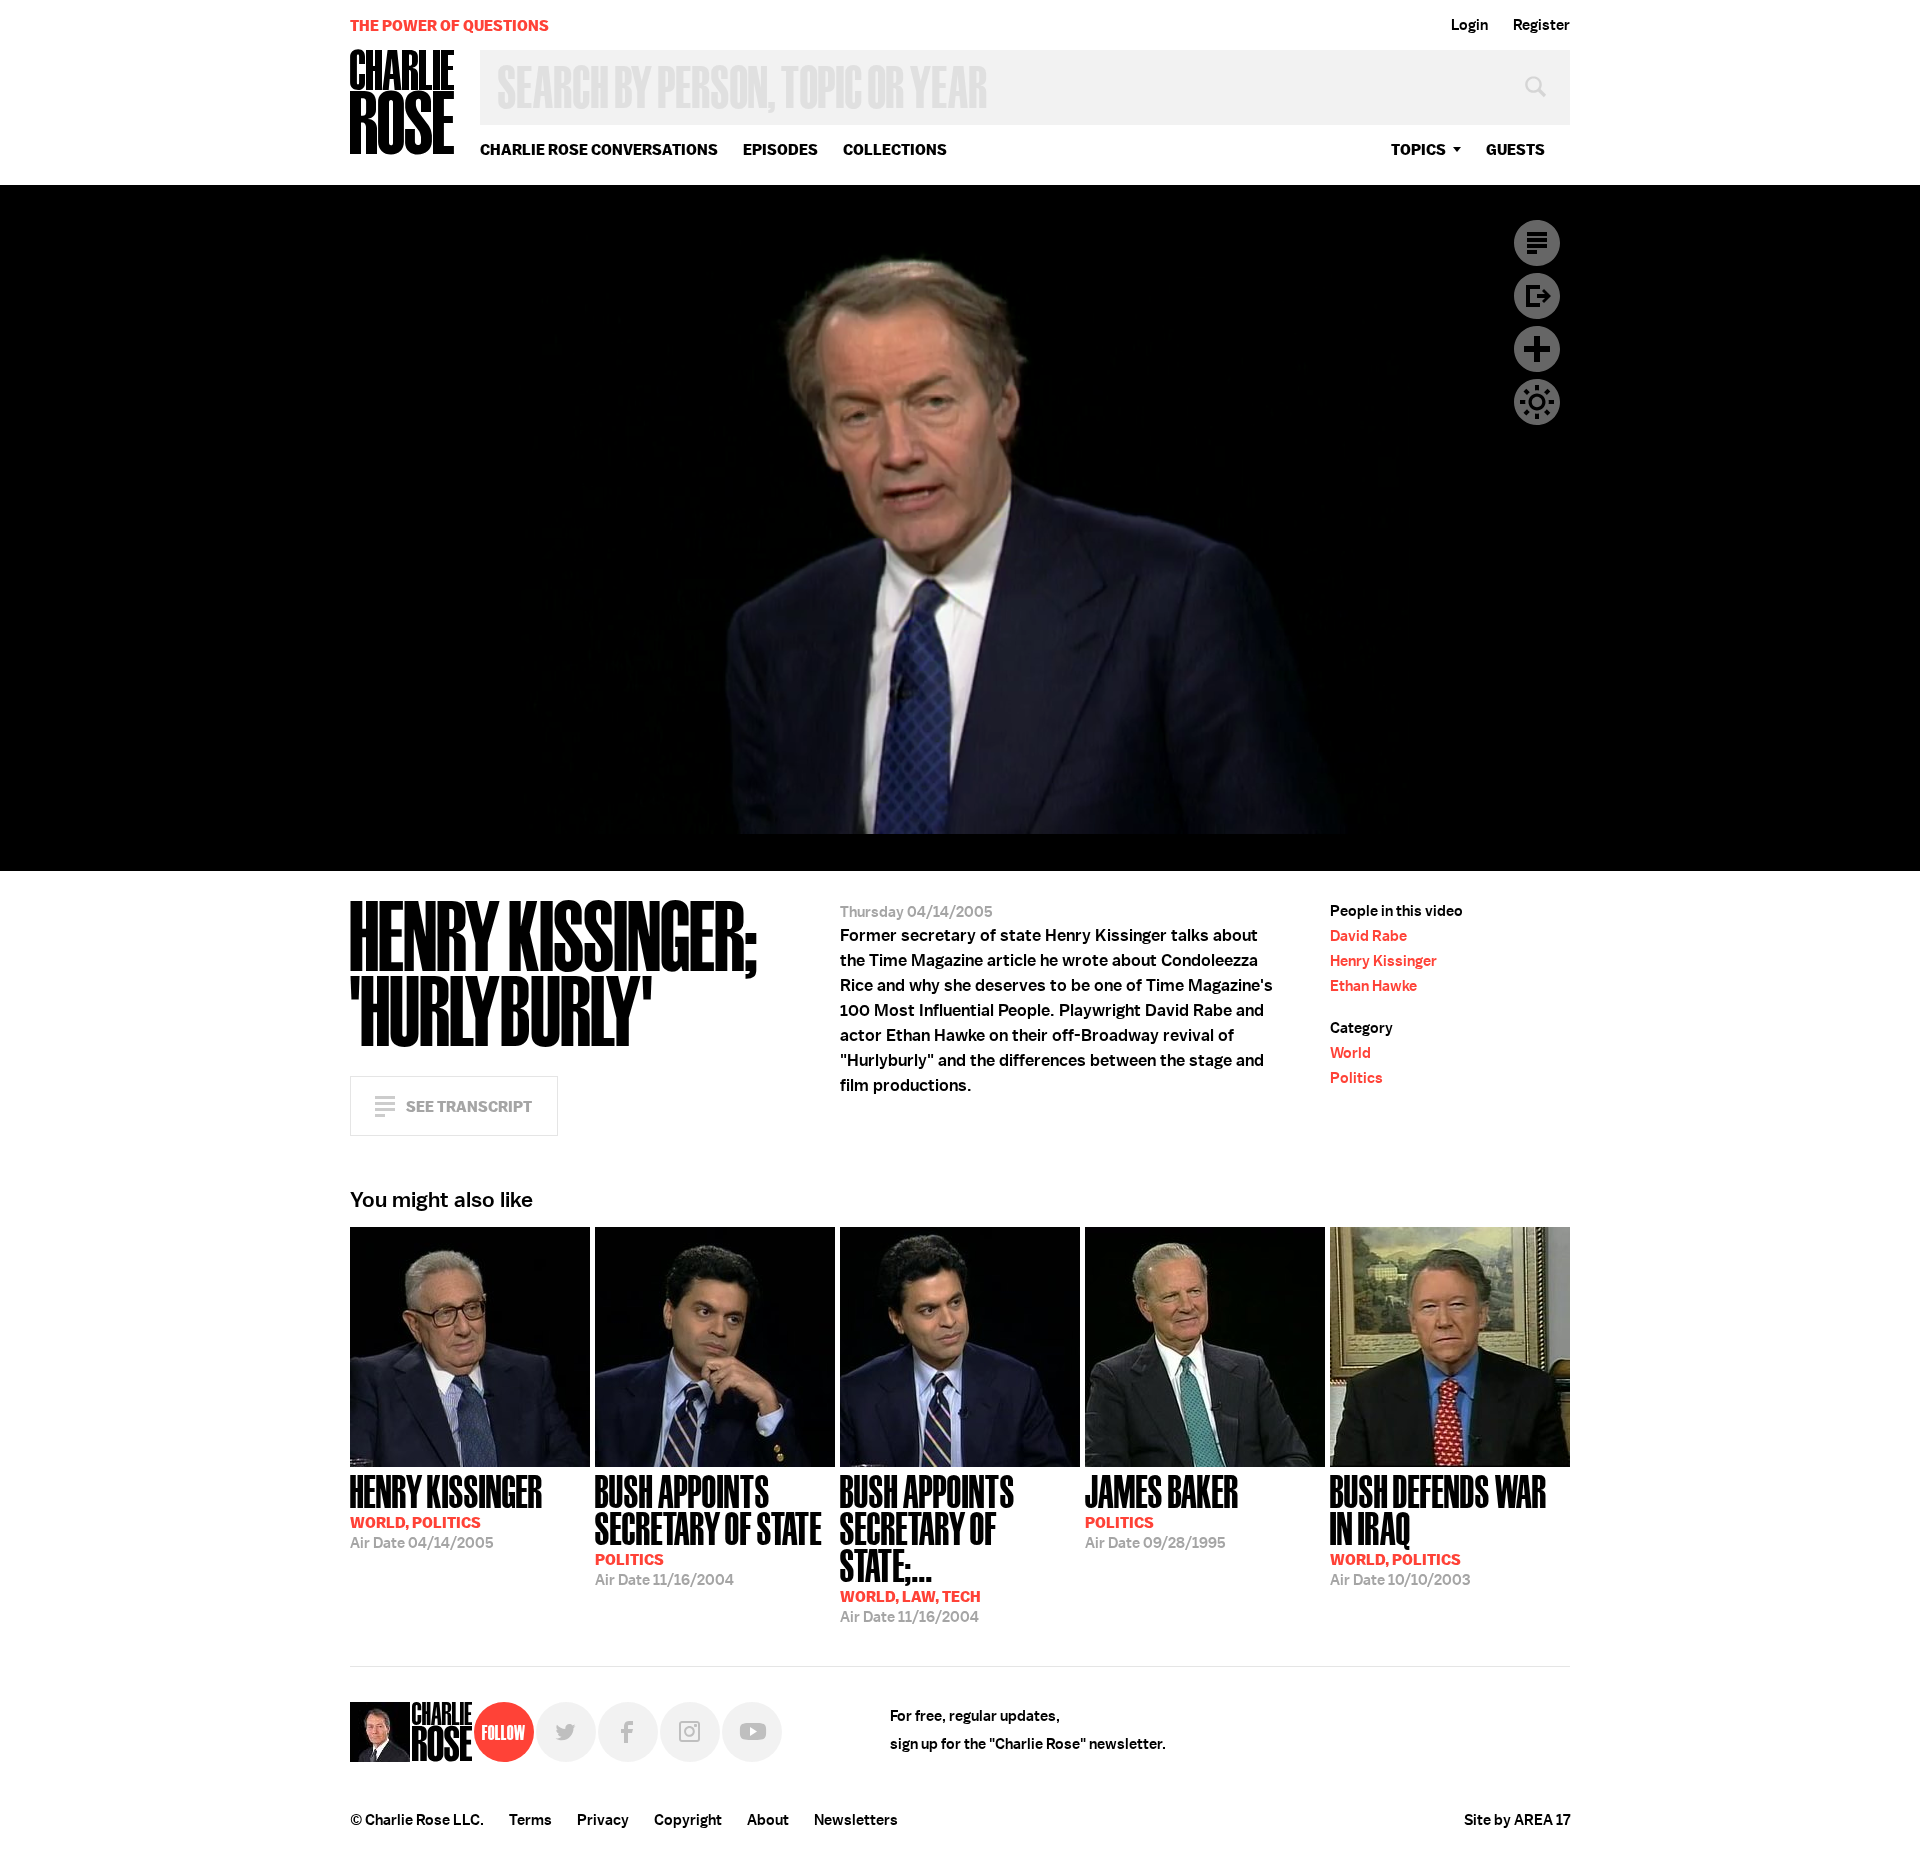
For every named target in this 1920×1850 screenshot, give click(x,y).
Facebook (628, 1732)
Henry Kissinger (1383, 961)
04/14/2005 (446, 1510)
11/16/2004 (708, 1528)
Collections (895, 149)
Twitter (566, 1732)
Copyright (688, 1820)
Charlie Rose (403, 103)
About (768, 1820)
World (1350, 1053)
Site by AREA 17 (1517, 1820)
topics (1418, 149)
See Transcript (469, 1106)
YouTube (752, 1732)
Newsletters (856, 1820)
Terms (530, 1820)
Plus (1537, 349)
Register (1541, 25)
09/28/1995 (1162, 1510)
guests (1515, 149)
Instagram (690, 1732)
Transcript (1537, 243)
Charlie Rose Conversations (599, 149)
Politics (1356, 1078)
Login (1469, 25)
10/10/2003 (1438, 1528)
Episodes (780, 149)
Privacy (603, 1820)
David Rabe (1368, 936)
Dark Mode (1537, 402)
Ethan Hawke (1373, 986)
